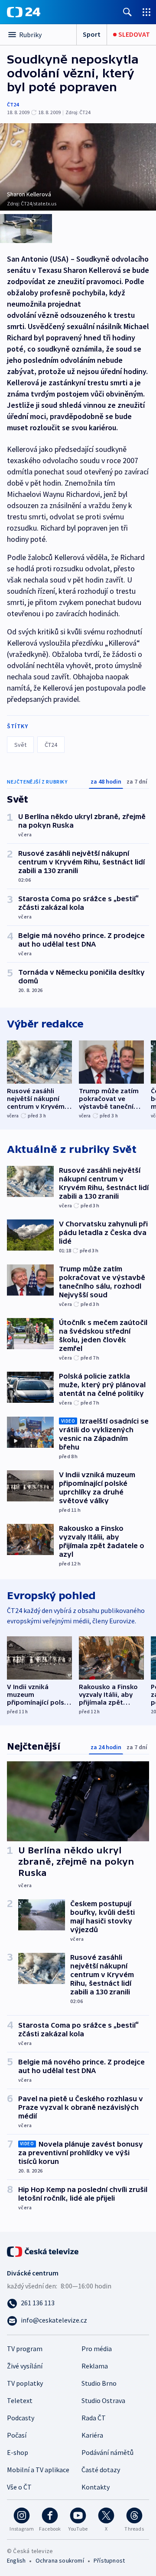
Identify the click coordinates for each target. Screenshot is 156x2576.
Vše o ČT (19, 2487)
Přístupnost (109, 2560)
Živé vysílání (25, 2366)
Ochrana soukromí (60, 2560)
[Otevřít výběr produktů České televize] (146, 12)
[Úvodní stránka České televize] (43, 2251)
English (16, 2560)
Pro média (97, 2349)
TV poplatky (25, 2383)
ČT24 (13, 104)
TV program (25, 2349)
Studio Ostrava (103, 2400)
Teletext (20, 2400)
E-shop (18, 2452)
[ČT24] (24, 12)
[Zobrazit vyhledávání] (127, 12)
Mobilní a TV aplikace (38, 2470)
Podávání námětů (107, 2452)
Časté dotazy (101, 2470)
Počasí (17, 2435)
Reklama (95, 2366)
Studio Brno (99, 2383)
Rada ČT (94, 2418)
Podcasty (21, 2418)
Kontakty (96, 2487)
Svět (20, 745)
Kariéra (92, 2435)
